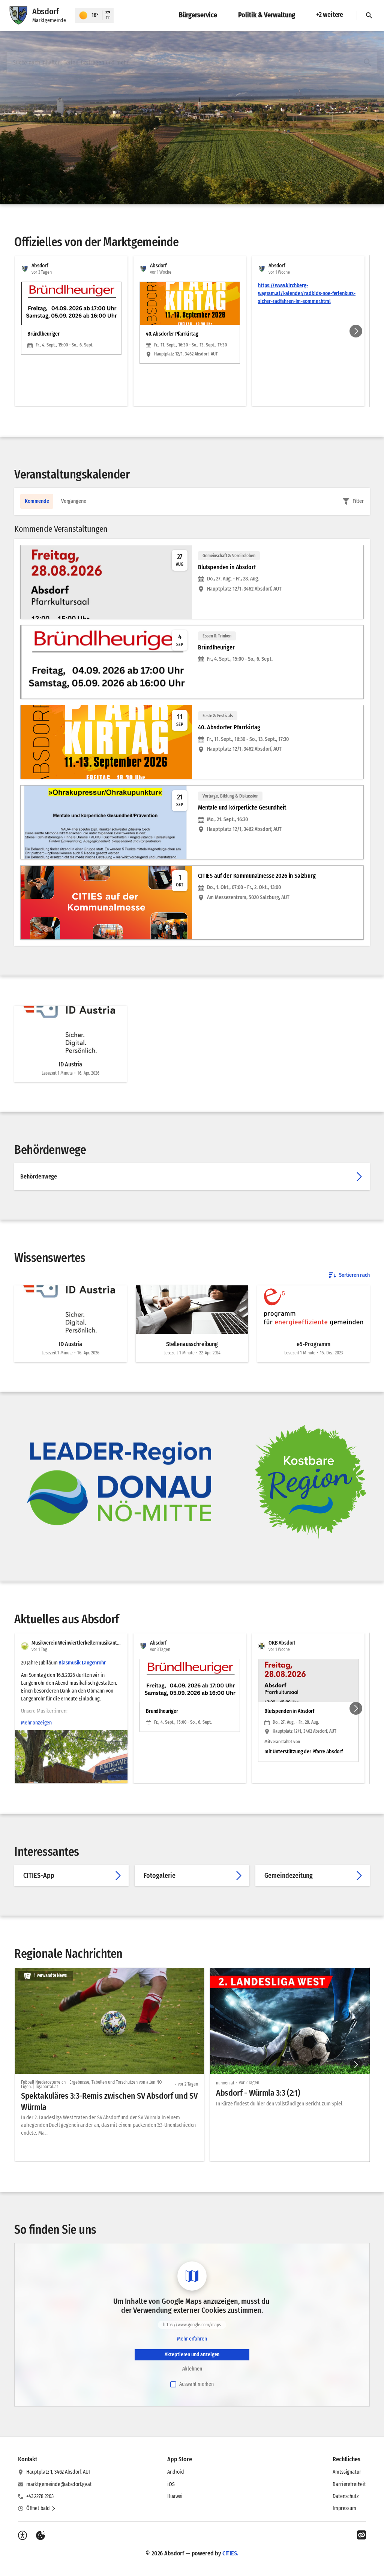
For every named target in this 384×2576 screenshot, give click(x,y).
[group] (192, 331)
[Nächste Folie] (356, 331)
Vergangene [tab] (74, 501)
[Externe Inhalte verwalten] (40, 2536)
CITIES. (230, 2553)
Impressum (344, 2508)
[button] (310, 1482)
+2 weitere (330, 15)
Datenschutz (346, 2496)
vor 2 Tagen (188, 2084)
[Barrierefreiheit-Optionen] (22, 2536)
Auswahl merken (196, 2384)
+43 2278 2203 (40, 2496)
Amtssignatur (347, 2472)
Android (176, 2472)
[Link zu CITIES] (361, 2535)
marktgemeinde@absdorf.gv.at (59, 2484)
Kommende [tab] (37, 501)
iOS (171, 2484)
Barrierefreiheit (349, 2484)
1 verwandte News (50, 1975)
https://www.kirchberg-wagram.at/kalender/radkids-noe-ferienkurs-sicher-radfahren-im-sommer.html (307, 293)
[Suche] (369, 15)
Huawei (175, 2496)
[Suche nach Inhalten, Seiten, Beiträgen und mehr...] (367, 63)
